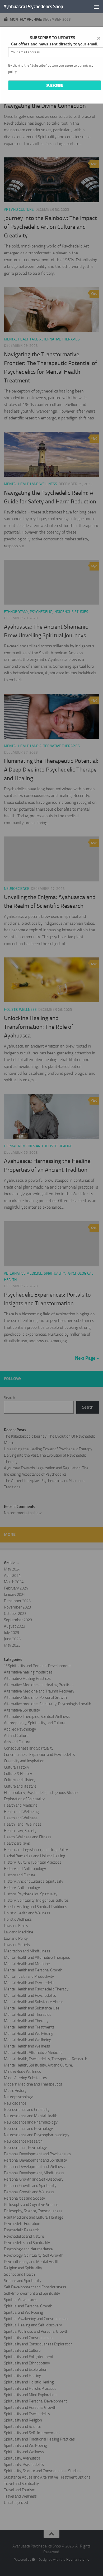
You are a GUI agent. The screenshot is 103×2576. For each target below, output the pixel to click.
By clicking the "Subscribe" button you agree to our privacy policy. (51, 69)
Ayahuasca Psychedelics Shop (33, 6)
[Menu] (96, 7)
